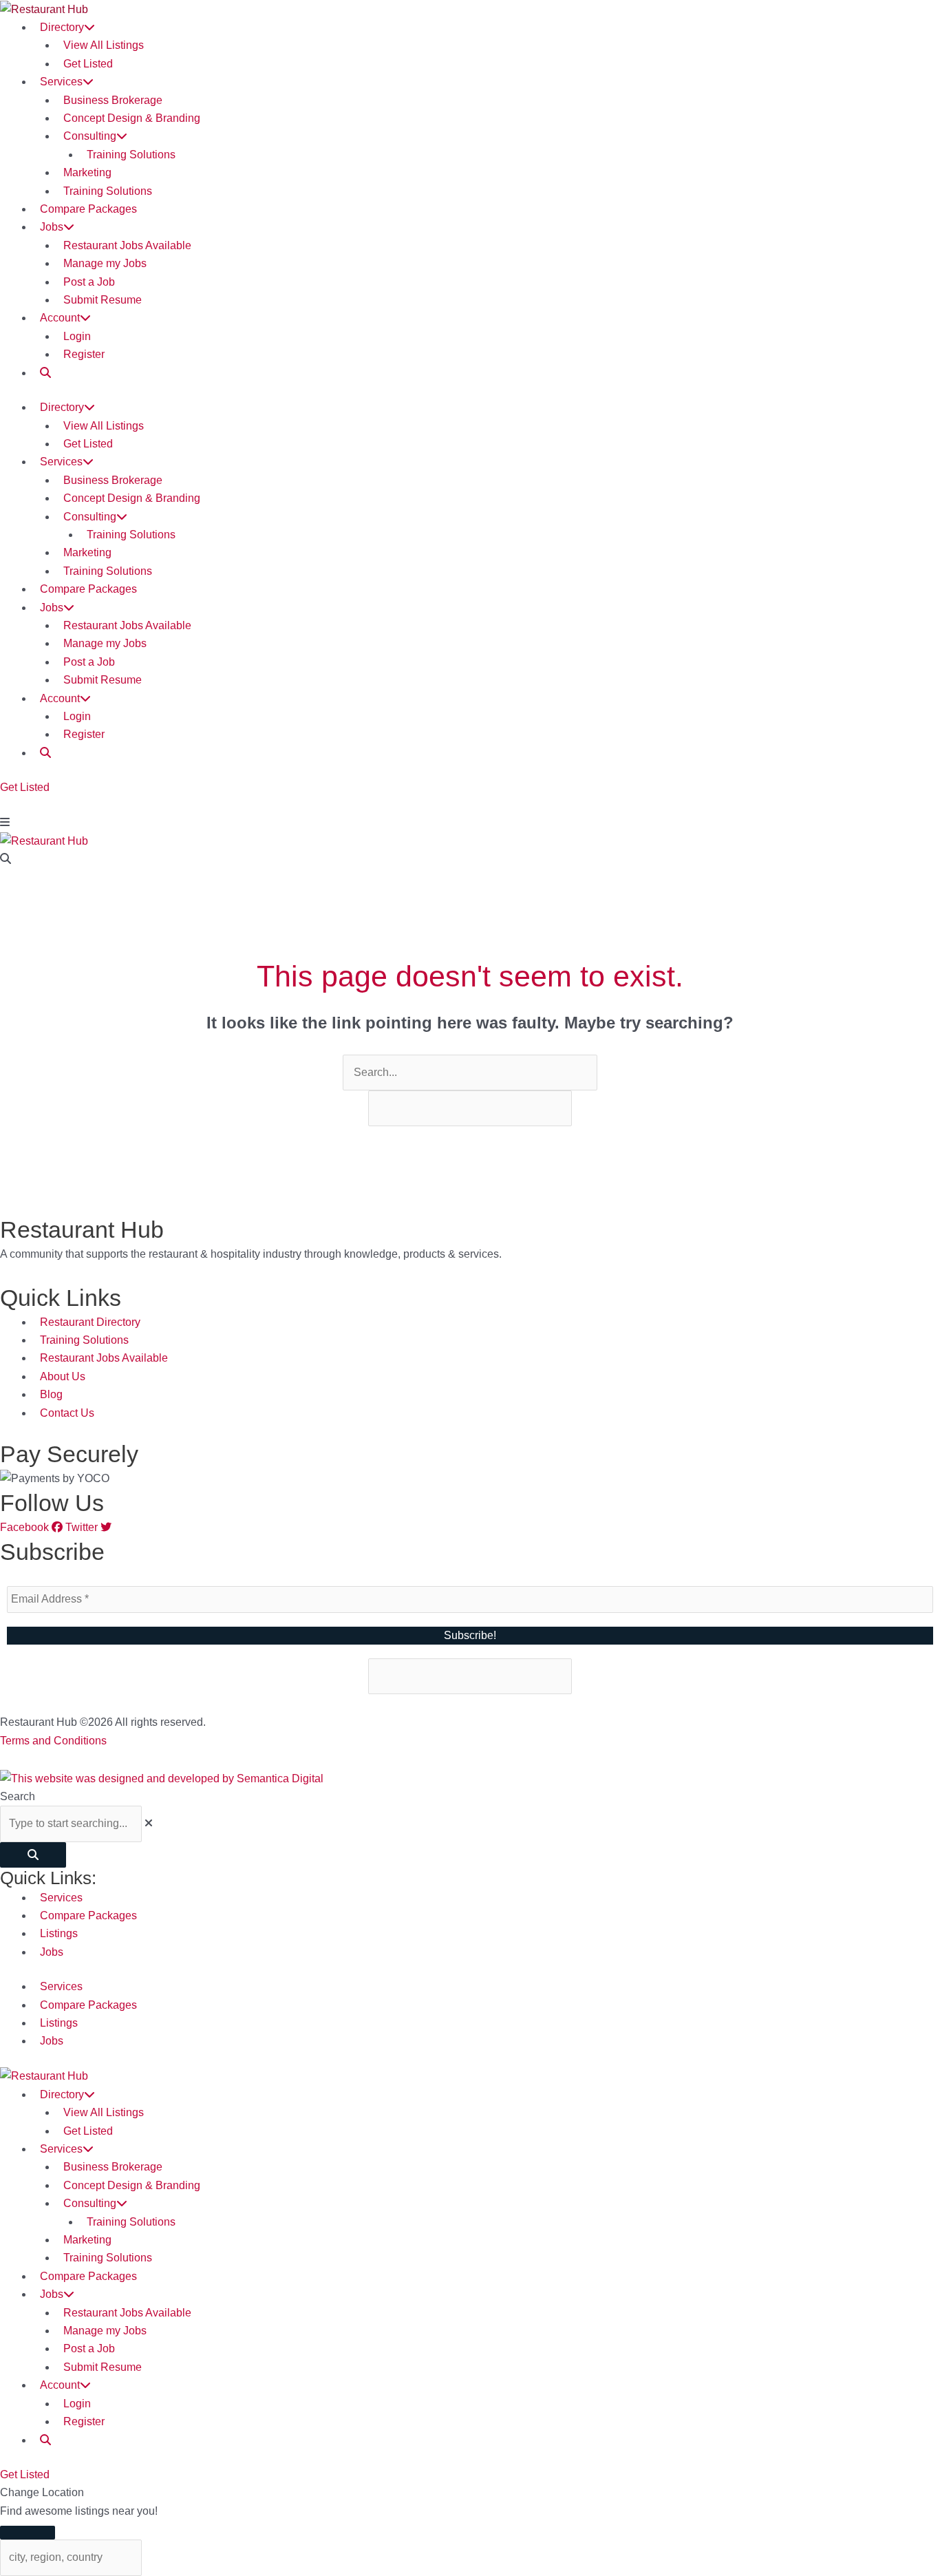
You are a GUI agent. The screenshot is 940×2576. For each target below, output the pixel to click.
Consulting (90, 136)
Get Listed (88, 64)
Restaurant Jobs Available (127, 245)
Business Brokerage (113, 100)
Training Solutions (131, 155)
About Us (63, 1376)
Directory (62, 27)
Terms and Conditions (53, 1741)
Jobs (52, 227)
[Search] (33, 1855)
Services (61, 82)
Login (77, 336)
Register (84, 354)
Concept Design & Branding (132, 118)
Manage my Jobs (105, 263)
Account (60, 318)
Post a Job (89, 282)
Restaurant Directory (90, 1322)
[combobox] (71, 1824)
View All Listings (104, 45)
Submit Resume (103, 300)
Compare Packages (88, 209)
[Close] (28, 2533)
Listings (59, 1933)
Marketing (87, 172)
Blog (51, 1394)
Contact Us (67, 1413)
